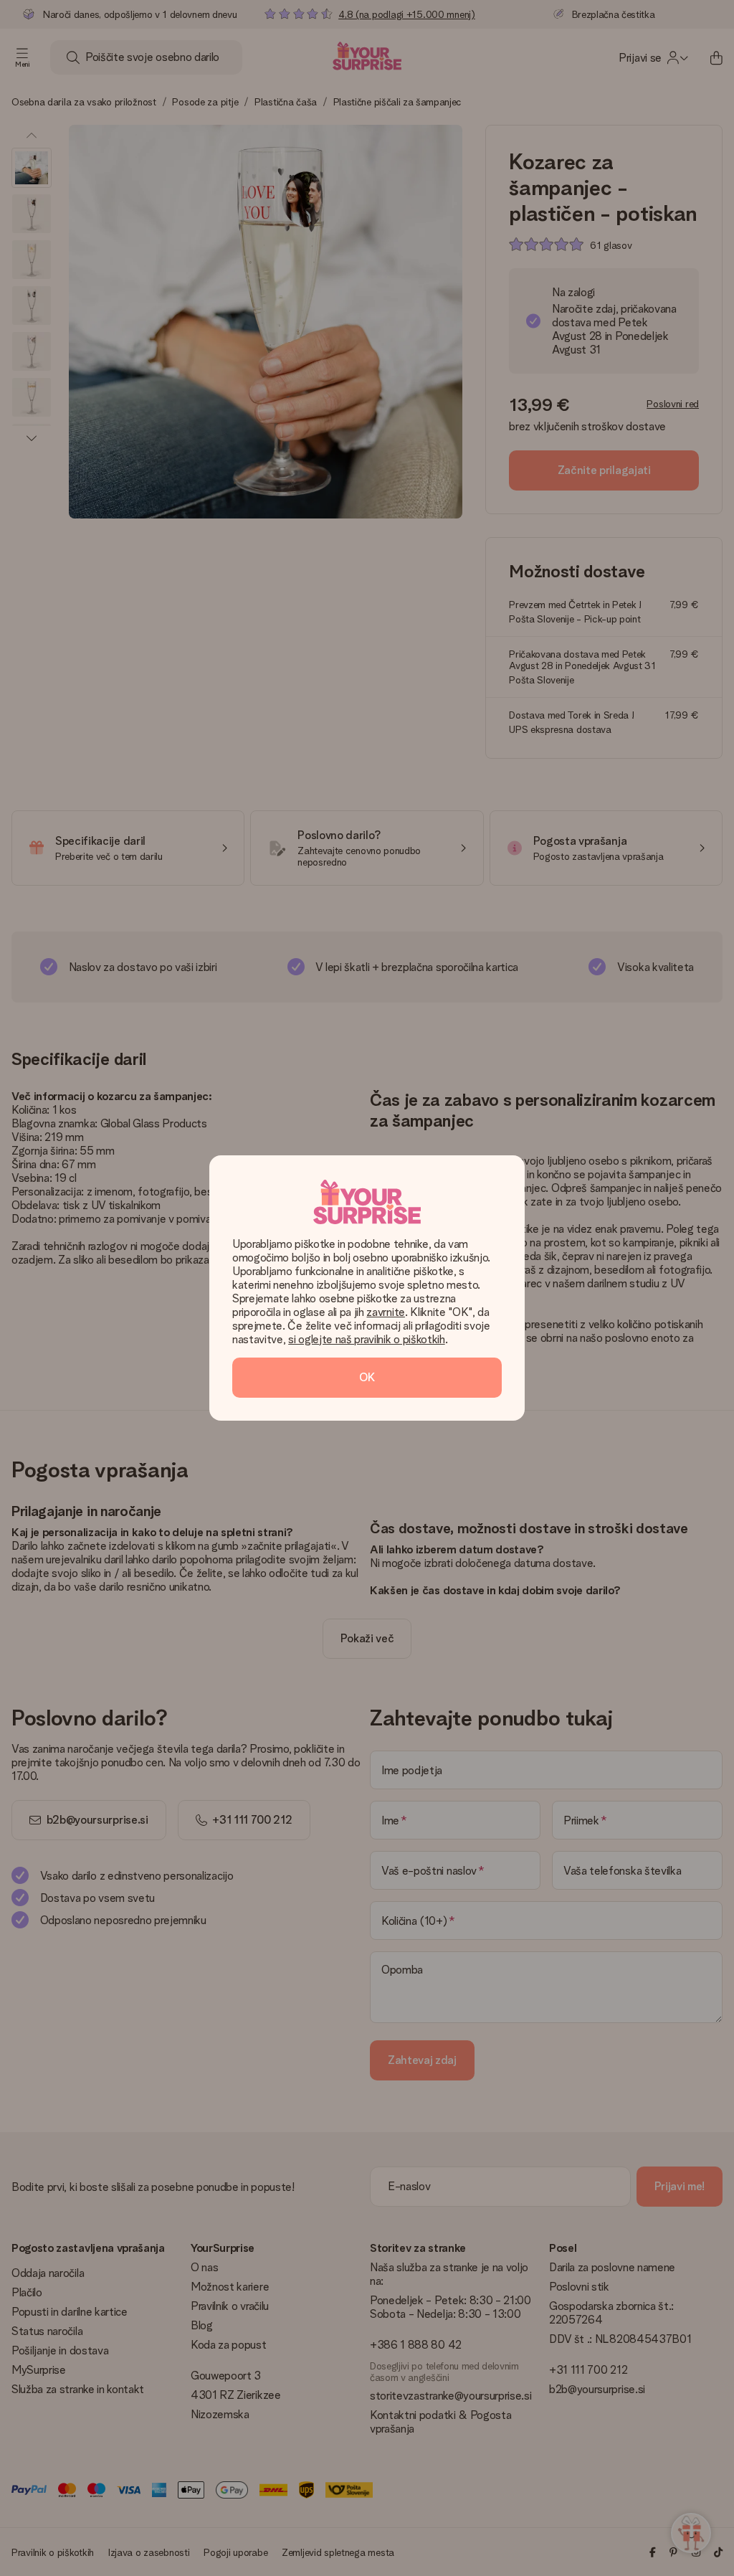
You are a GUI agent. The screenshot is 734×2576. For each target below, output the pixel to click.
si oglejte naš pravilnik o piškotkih (366, 1339)
